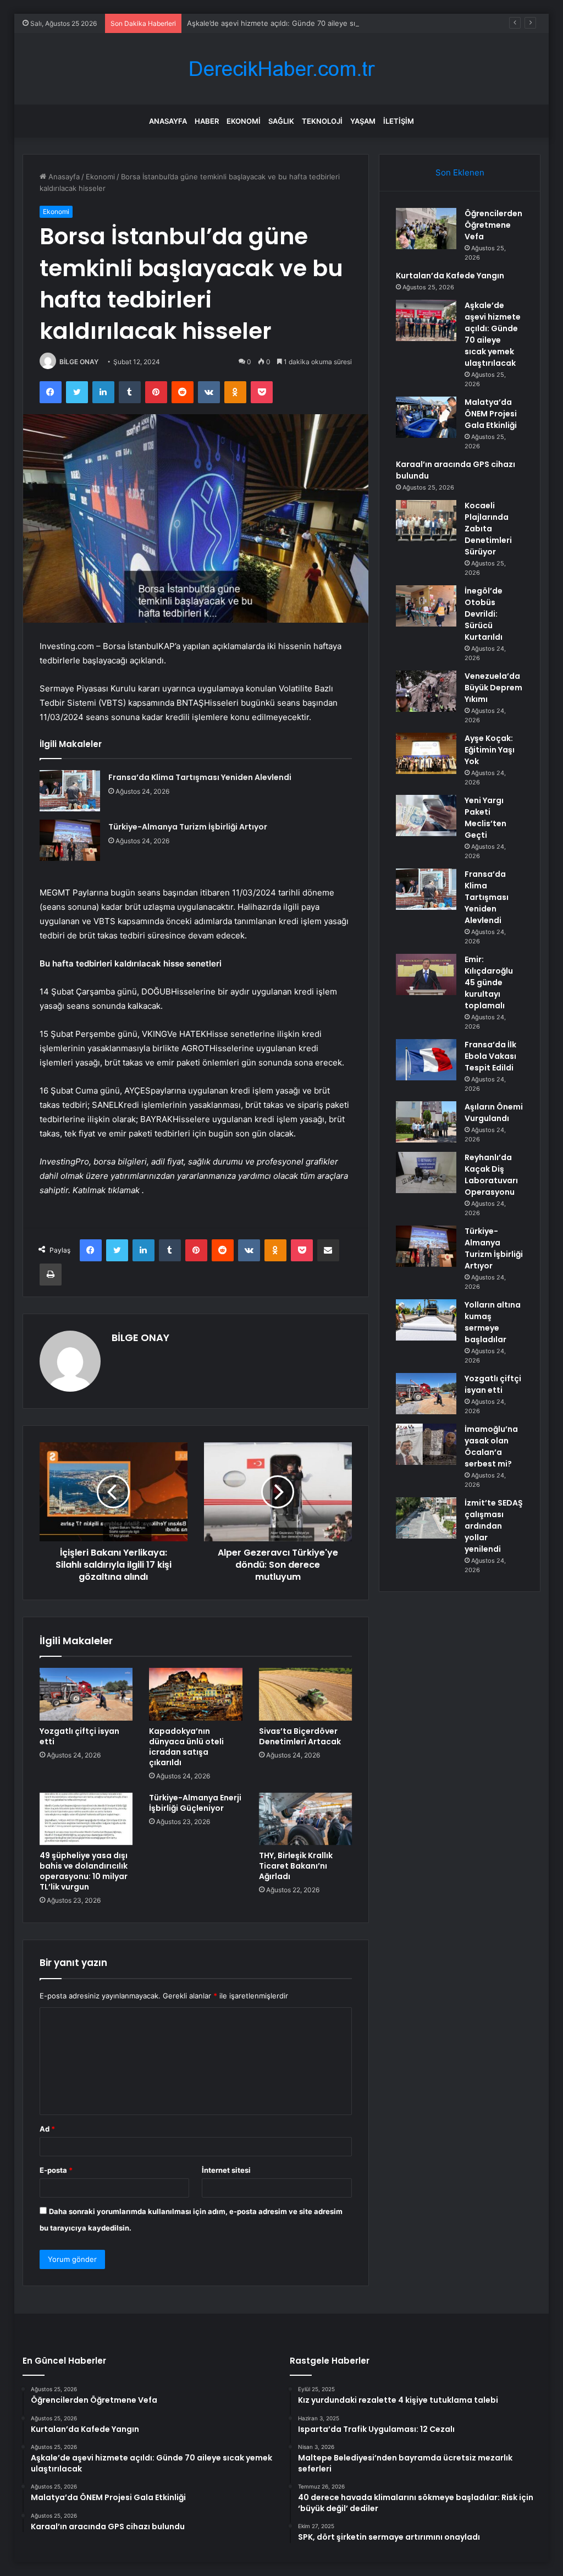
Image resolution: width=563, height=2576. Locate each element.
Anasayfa (168, 121)
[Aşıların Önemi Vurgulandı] (426, 1122)
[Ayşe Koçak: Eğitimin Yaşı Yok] (426, 753)
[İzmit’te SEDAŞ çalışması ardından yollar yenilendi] (426, 1518)
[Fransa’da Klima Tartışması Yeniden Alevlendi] (70, 791)
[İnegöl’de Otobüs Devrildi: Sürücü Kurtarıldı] (426, 606)
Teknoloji (322, 121)
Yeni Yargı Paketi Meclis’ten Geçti (485, 818)
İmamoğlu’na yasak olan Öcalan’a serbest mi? (491, 1446)
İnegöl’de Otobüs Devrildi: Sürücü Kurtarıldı (484, 614)
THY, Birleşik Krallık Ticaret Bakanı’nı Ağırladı (296, 1866)
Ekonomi (244, 121)
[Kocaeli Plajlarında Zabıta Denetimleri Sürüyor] (426, 521)
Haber (207, 121)
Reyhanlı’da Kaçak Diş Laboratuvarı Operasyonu (491, 1175)
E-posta (56, 2170)
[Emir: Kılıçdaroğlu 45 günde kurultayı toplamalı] (426, 974)
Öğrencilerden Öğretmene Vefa (493, 225)
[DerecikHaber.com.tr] (281, 69)
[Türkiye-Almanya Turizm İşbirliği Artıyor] (70, 840)
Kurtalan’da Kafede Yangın (450, 276)
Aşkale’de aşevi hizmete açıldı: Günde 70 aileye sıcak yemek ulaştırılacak (310, 23)
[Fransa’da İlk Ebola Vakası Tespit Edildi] (426, 1060)
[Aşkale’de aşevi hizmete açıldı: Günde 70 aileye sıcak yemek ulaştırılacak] (426, 320)
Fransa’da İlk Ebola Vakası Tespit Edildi (490, 1056)
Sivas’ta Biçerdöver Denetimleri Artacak (300, 1736)
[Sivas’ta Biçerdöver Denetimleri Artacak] (306, 1694)
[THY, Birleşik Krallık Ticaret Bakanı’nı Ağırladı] (306, 1819)
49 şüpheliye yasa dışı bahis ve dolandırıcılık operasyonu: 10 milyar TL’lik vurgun (84, 1871)
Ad (47, 2129)
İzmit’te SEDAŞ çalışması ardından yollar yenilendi (494, 1526)
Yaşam (363, 121)
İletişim (399, 121)
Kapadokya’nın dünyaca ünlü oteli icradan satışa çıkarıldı (186, 1747)
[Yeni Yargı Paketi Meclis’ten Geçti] (426, 815)
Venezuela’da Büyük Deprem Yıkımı (493, 688)
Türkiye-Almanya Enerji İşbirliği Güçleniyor (195, 1803)
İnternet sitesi (226, 2170)
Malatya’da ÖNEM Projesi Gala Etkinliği (491, 414)
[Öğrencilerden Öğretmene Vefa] (426, 229)
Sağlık (281, 121)
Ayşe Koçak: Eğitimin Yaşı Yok (490, 750)
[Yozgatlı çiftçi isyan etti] (86, 1694)
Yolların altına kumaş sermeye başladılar (493, 1322)
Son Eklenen (460, 172)
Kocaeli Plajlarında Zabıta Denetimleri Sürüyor (488, 529)
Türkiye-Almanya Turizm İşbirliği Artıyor (188, 827)
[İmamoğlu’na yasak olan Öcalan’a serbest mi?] (426, 1444)
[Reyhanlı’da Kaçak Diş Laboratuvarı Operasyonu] (426, 1172)
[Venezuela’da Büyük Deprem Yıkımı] (426, 691)
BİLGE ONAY (79, 362)
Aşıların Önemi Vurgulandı (494, 1113)
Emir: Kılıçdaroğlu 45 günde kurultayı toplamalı (489, 982)
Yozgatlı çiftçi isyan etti (79, 1736)
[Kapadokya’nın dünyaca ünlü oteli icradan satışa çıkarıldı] (196, 1694)
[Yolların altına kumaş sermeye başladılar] (426, 1320)
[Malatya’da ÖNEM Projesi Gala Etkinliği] (426, 417)
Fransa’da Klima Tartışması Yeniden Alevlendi (200, 777)
